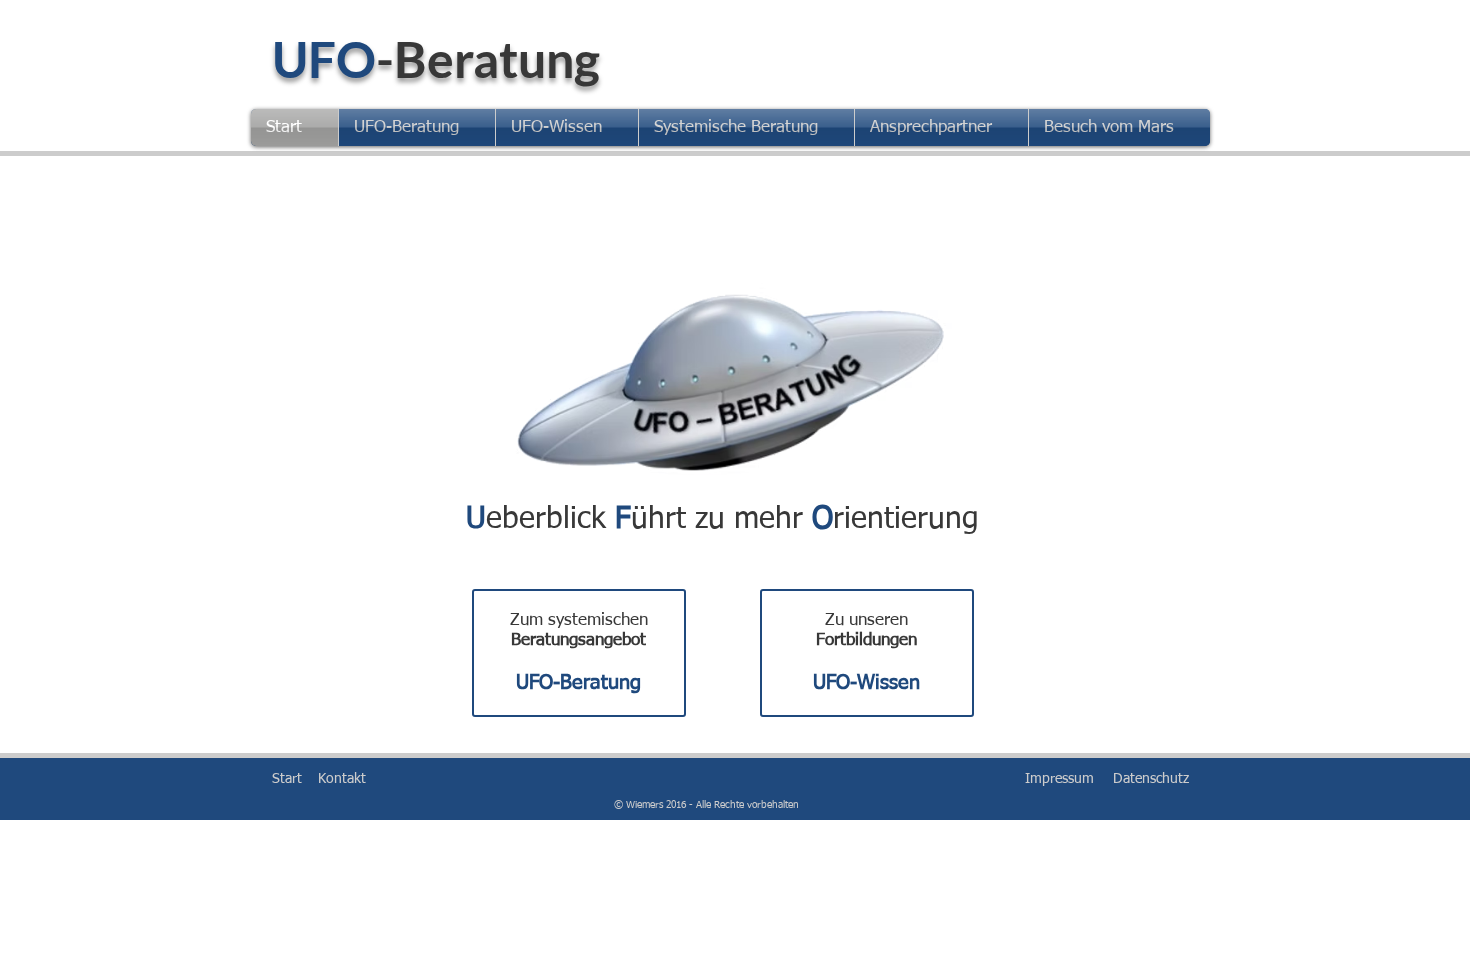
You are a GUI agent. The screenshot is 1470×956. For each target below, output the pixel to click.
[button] (417, 127)
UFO (324, 59)
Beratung (497, 59)
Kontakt (342, 779)
